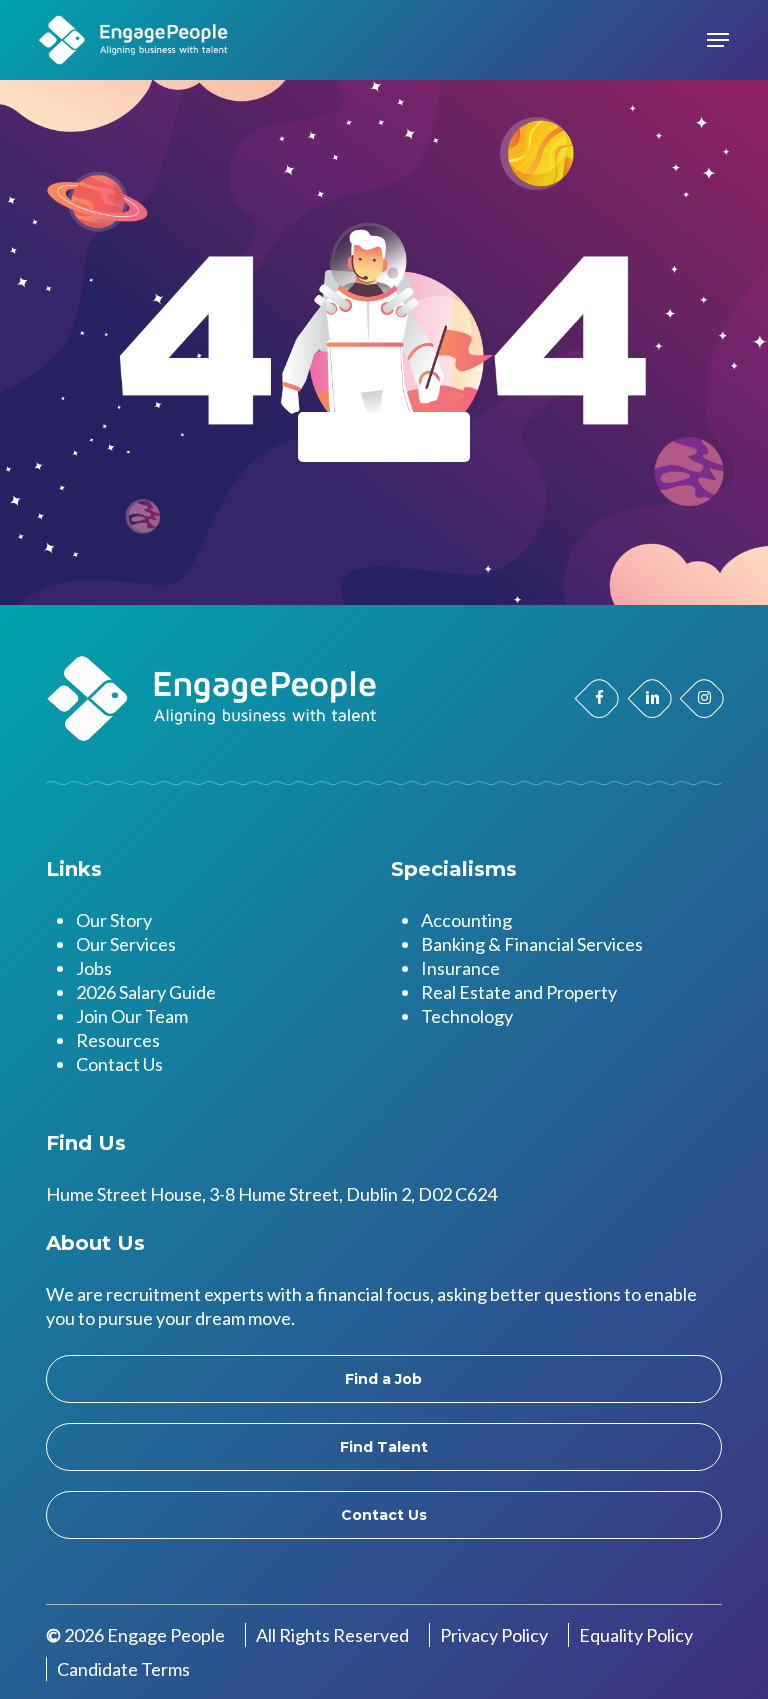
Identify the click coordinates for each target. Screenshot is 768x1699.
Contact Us (119, 1064)
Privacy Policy (494, 1635)
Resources (118, 1040)
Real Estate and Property (519, 992)
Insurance (460, 968)
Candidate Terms (123, 1669)
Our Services (126, 944)
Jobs (94, 968)
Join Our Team (132, 1016)
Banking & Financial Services (532, 944)
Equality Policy (636, 1635)
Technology (467, 1016)
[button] (718, 40)
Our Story (114, 920)
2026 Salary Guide (146, 992)
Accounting (466, 920)
